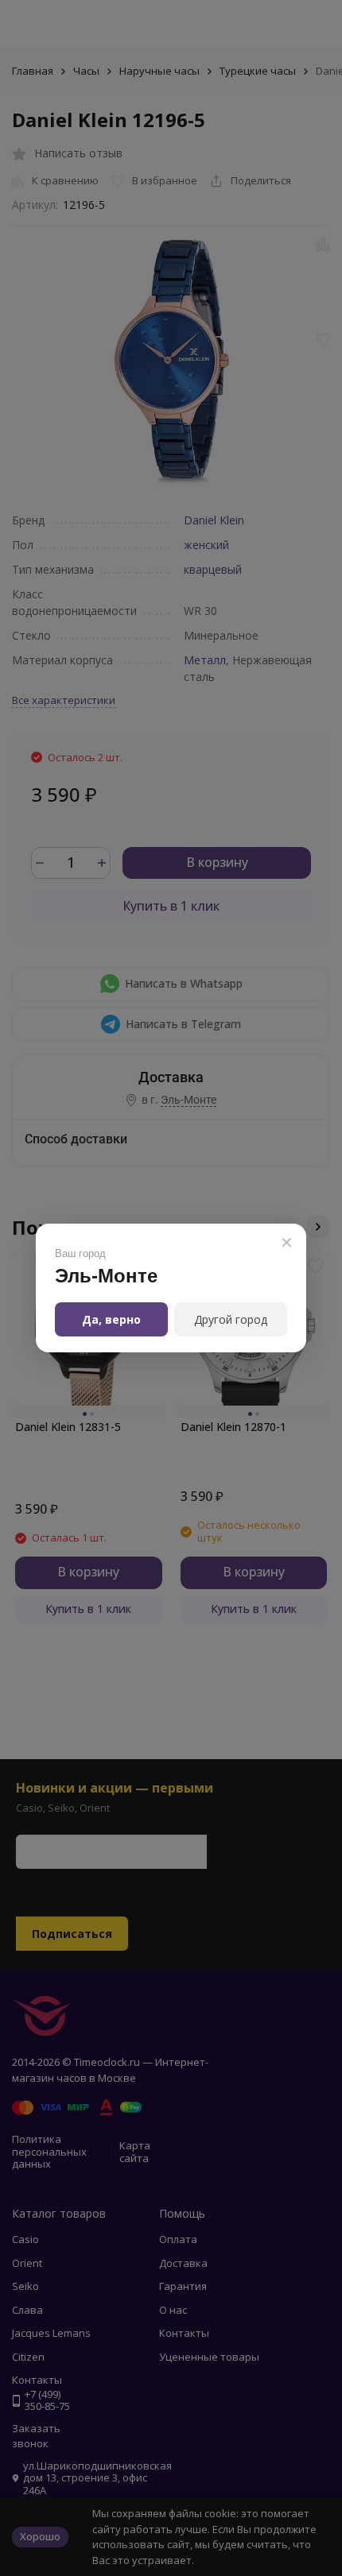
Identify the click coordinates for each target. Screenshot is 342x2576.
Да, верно (111, 1319)
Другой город (231, 1319)
